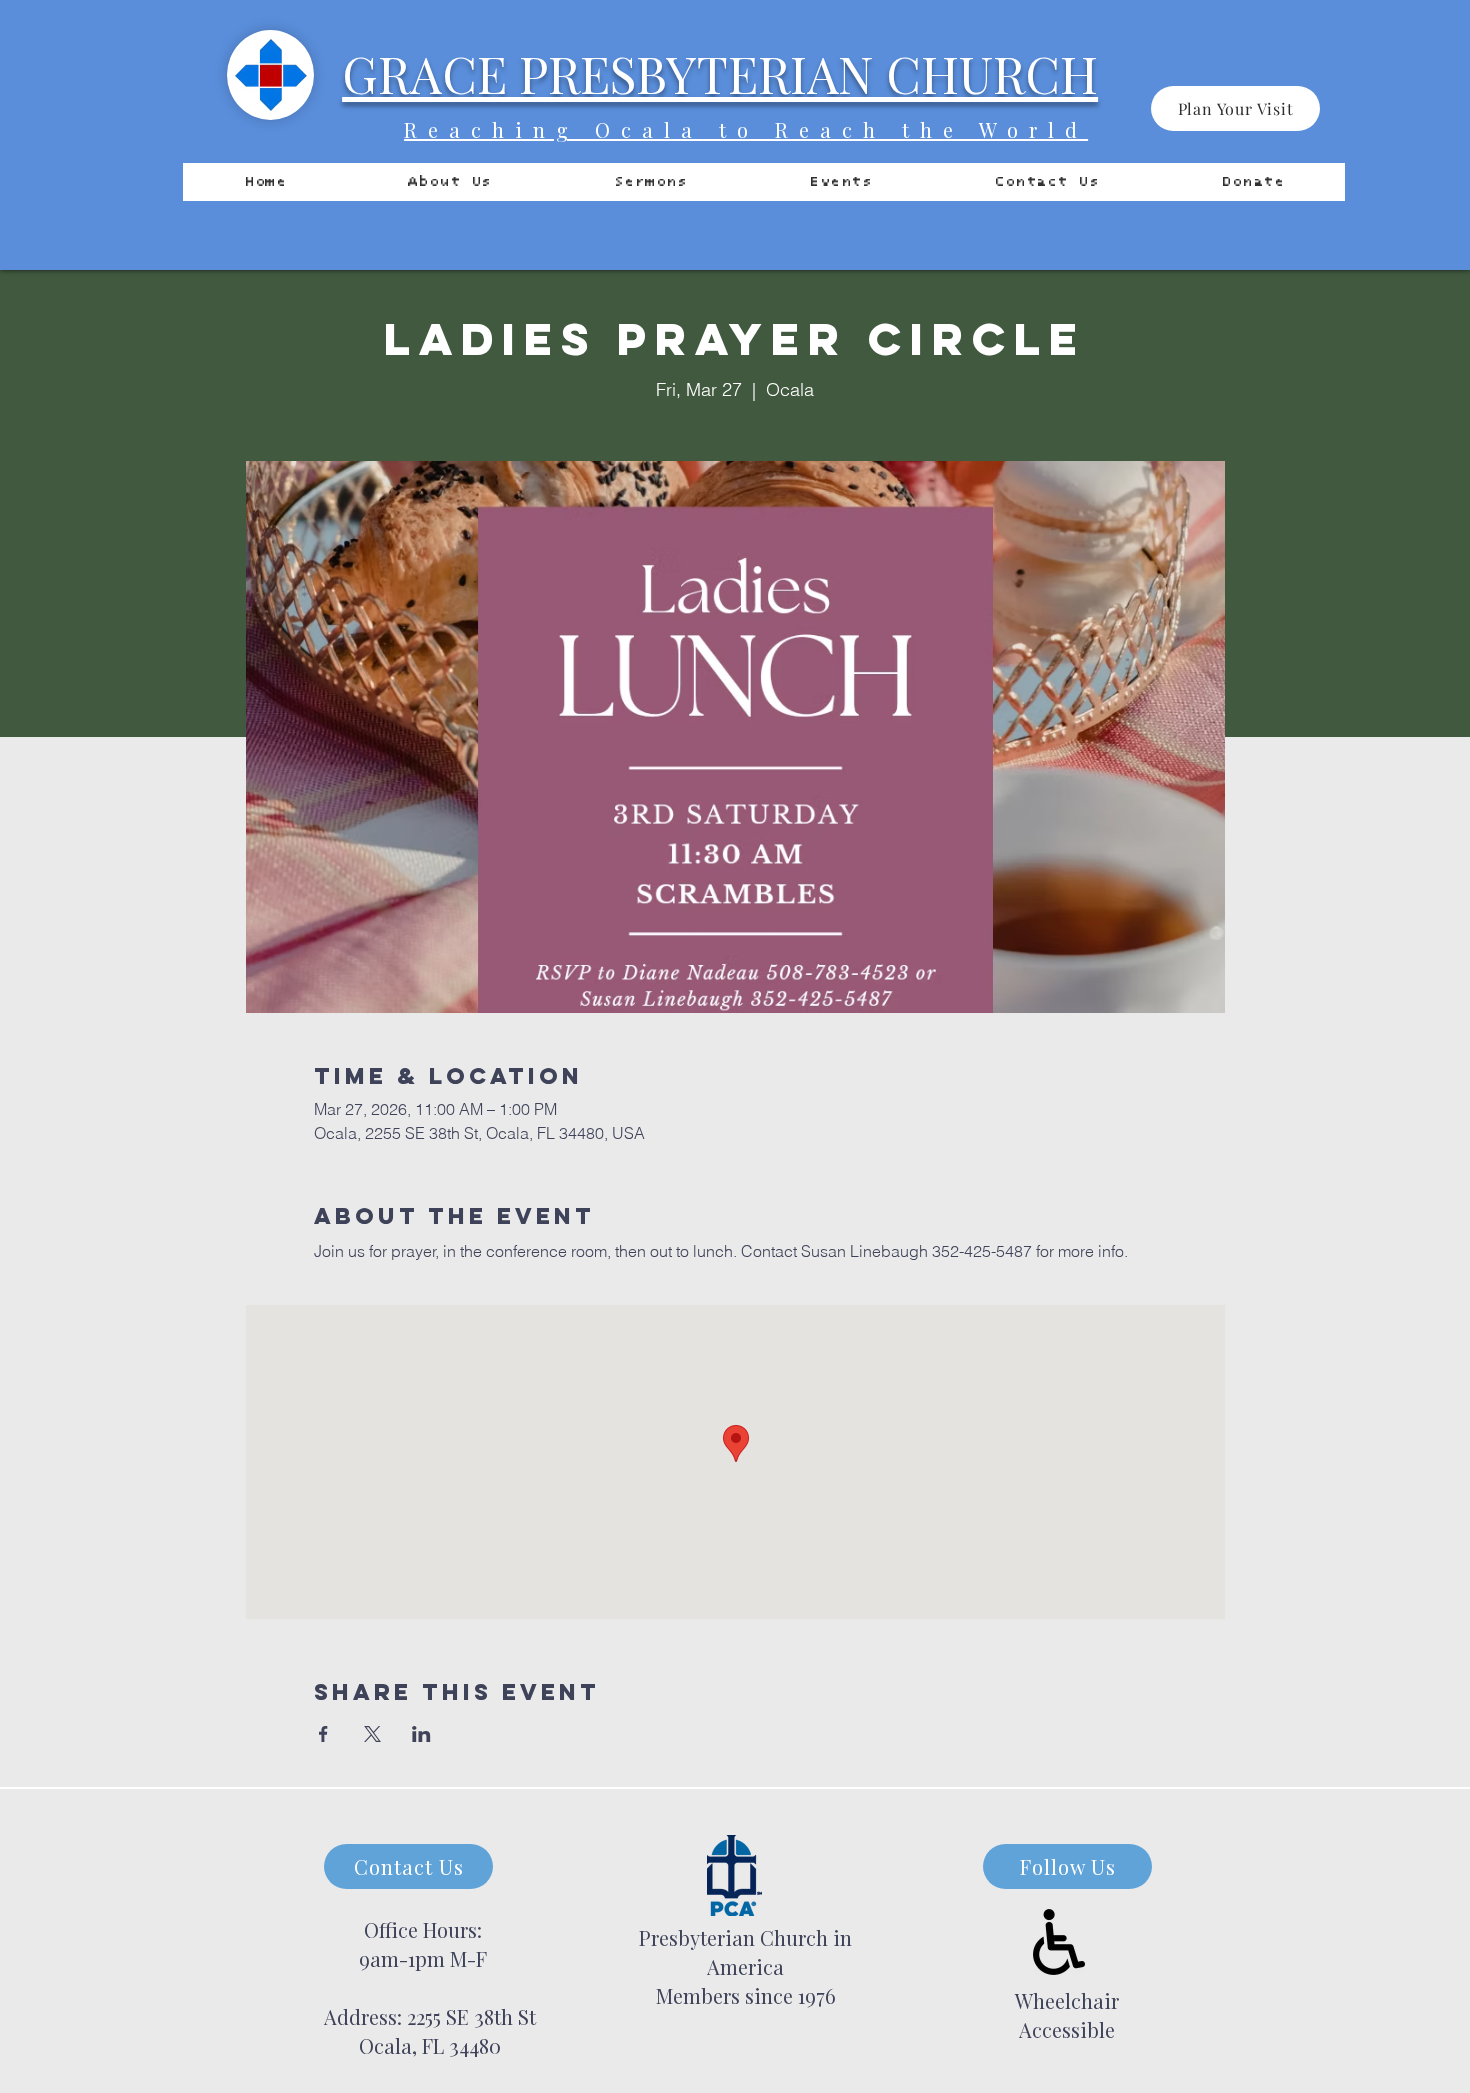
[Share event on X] (372, 1734)
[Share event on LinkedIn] (421, 1734)
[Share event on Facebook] (323, 1734)
